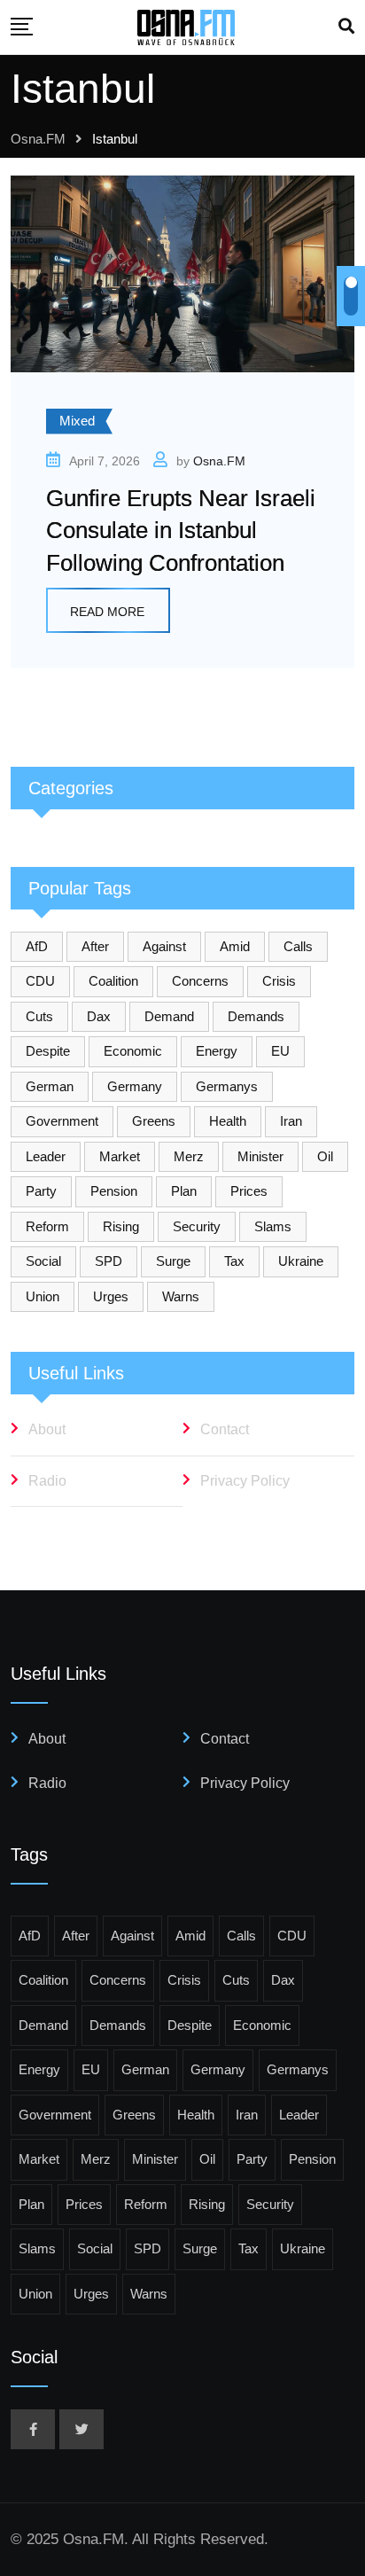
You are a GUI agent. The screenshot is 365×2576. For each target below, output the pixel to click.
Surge (173, 1261)
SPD (109, 1261)
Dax (99, 1016)
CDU (40, 981)
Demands (256, 1016)
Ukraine (301, 1261)
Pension (114, 1191)
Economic (133, 1051)
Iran (291, 1121)
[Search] (346, 27)
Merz (189, 1156)
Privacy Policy (245, 1481)
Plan (184, 1191)
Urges (111, 1296)
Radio (47, 1481)
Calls (298, 946)
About (47, 1429)
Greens (154, 1121)
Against (164, 946)
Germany (135, 1086)
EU (280, 1051)
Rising (121, 1226)
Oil (325, 1156)
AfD (37, 946)
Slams (273, 1226)
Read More (107, 612)
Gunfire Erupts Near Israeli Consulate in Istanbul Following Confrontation (181, 531)
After (95, 946)
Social (43, 1261)
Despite (48, 1051)
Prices (249, 1191)
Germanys (227, 1086)
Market (120, 1156)
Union (43, 1296)
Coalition (113, 981)
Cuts (39, 1016)
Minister (260, 1156)
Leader (46, 1156)
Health (228, 1121)
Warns (181, 1296)
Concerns (200, 981)
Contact (225, 1429)
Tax (234, 1261)
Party (41, 1191)
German (50, 1086)
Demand (169, 1016)
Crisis (279, 981)
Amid (235, 946)
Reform (47, 1226)
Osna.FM (219, 461)
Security (197, 1226)
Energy (217, 1051)
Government (62, 1121)
